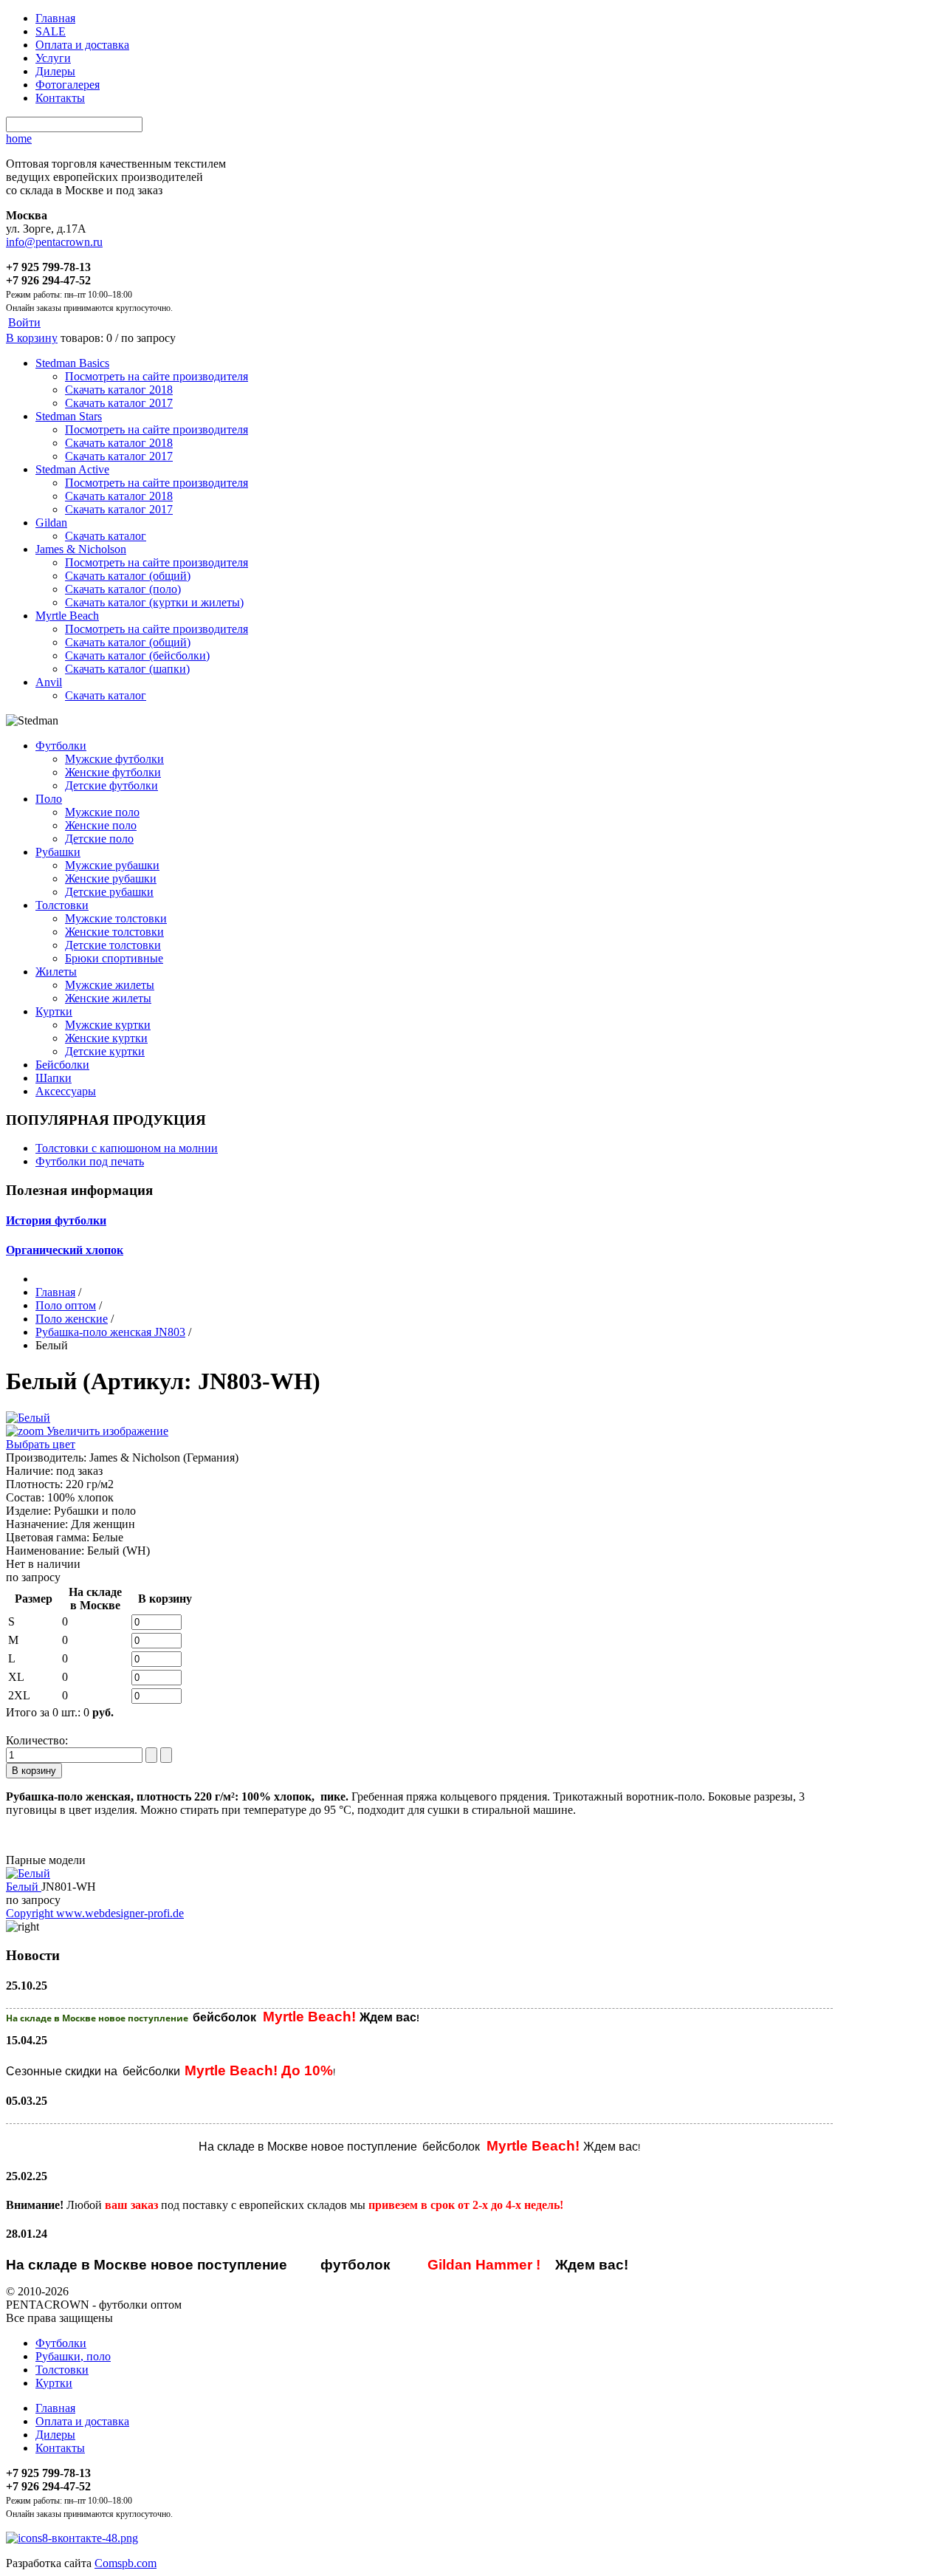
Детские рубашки (109, 892)
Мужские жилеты (110, 985)
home (19, 138)
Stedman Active (72, 469)
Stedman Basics (72, 363)
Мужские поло (102, 812)
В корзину (32, 338)
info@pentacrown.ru (54, 242)
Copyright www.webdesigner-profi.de (95, 1913)
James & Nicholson (81, 549)
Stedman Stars (69, 416)
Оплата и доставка (82, 45)
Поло (49, 799)
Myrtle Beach (67, 616)
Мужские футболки (114, 759)
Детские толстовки (113, 945)
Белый (24, 1887)
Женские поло (101, 825)
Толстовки (62, 905)
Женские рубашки (111, 878)
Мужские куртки (108, 1025)
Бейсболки (62, 1065)
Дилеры (55, 71)
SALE (51, 31)
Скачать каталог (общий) (128, 576)
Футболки (61, 746)
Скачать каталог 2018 (119, 390)
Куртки (54, 1011)
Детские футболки (111, 785)
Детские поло (99, 839)
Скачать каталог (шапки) (127, 669)
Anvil (49, 682)
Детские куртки (105, 1051)
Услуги (53, 58)
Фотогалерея (68, 85)
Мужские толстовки (116, 918)
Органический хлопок (65, 1250)
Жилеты (56, 972)
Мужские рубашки (112, 865)
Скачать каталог (106, 536)
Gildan (51, 523)
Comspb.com (126, 2563)
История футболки (56, 1220)
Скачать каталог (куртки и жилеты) (154, 602)
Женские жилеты (108, 998)
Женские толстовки (114, 932)
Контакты (60, 98)
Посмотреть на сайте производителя (157, 376)
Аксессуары (66, 1091)
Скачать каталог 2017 (119, 403)
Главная (55, 18)
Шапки (54, 1078)
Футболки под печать (90, 1161)
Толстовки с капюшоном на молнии (127, 1148)
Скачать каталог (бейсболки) (137, 655)
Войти (24, 322)
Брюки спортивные (114, 958)
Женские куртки (106, 1038)
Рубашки (58, 852)
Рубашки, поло (73, 2356)
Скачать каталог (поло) (123, 589)
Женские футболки (113, 772)
